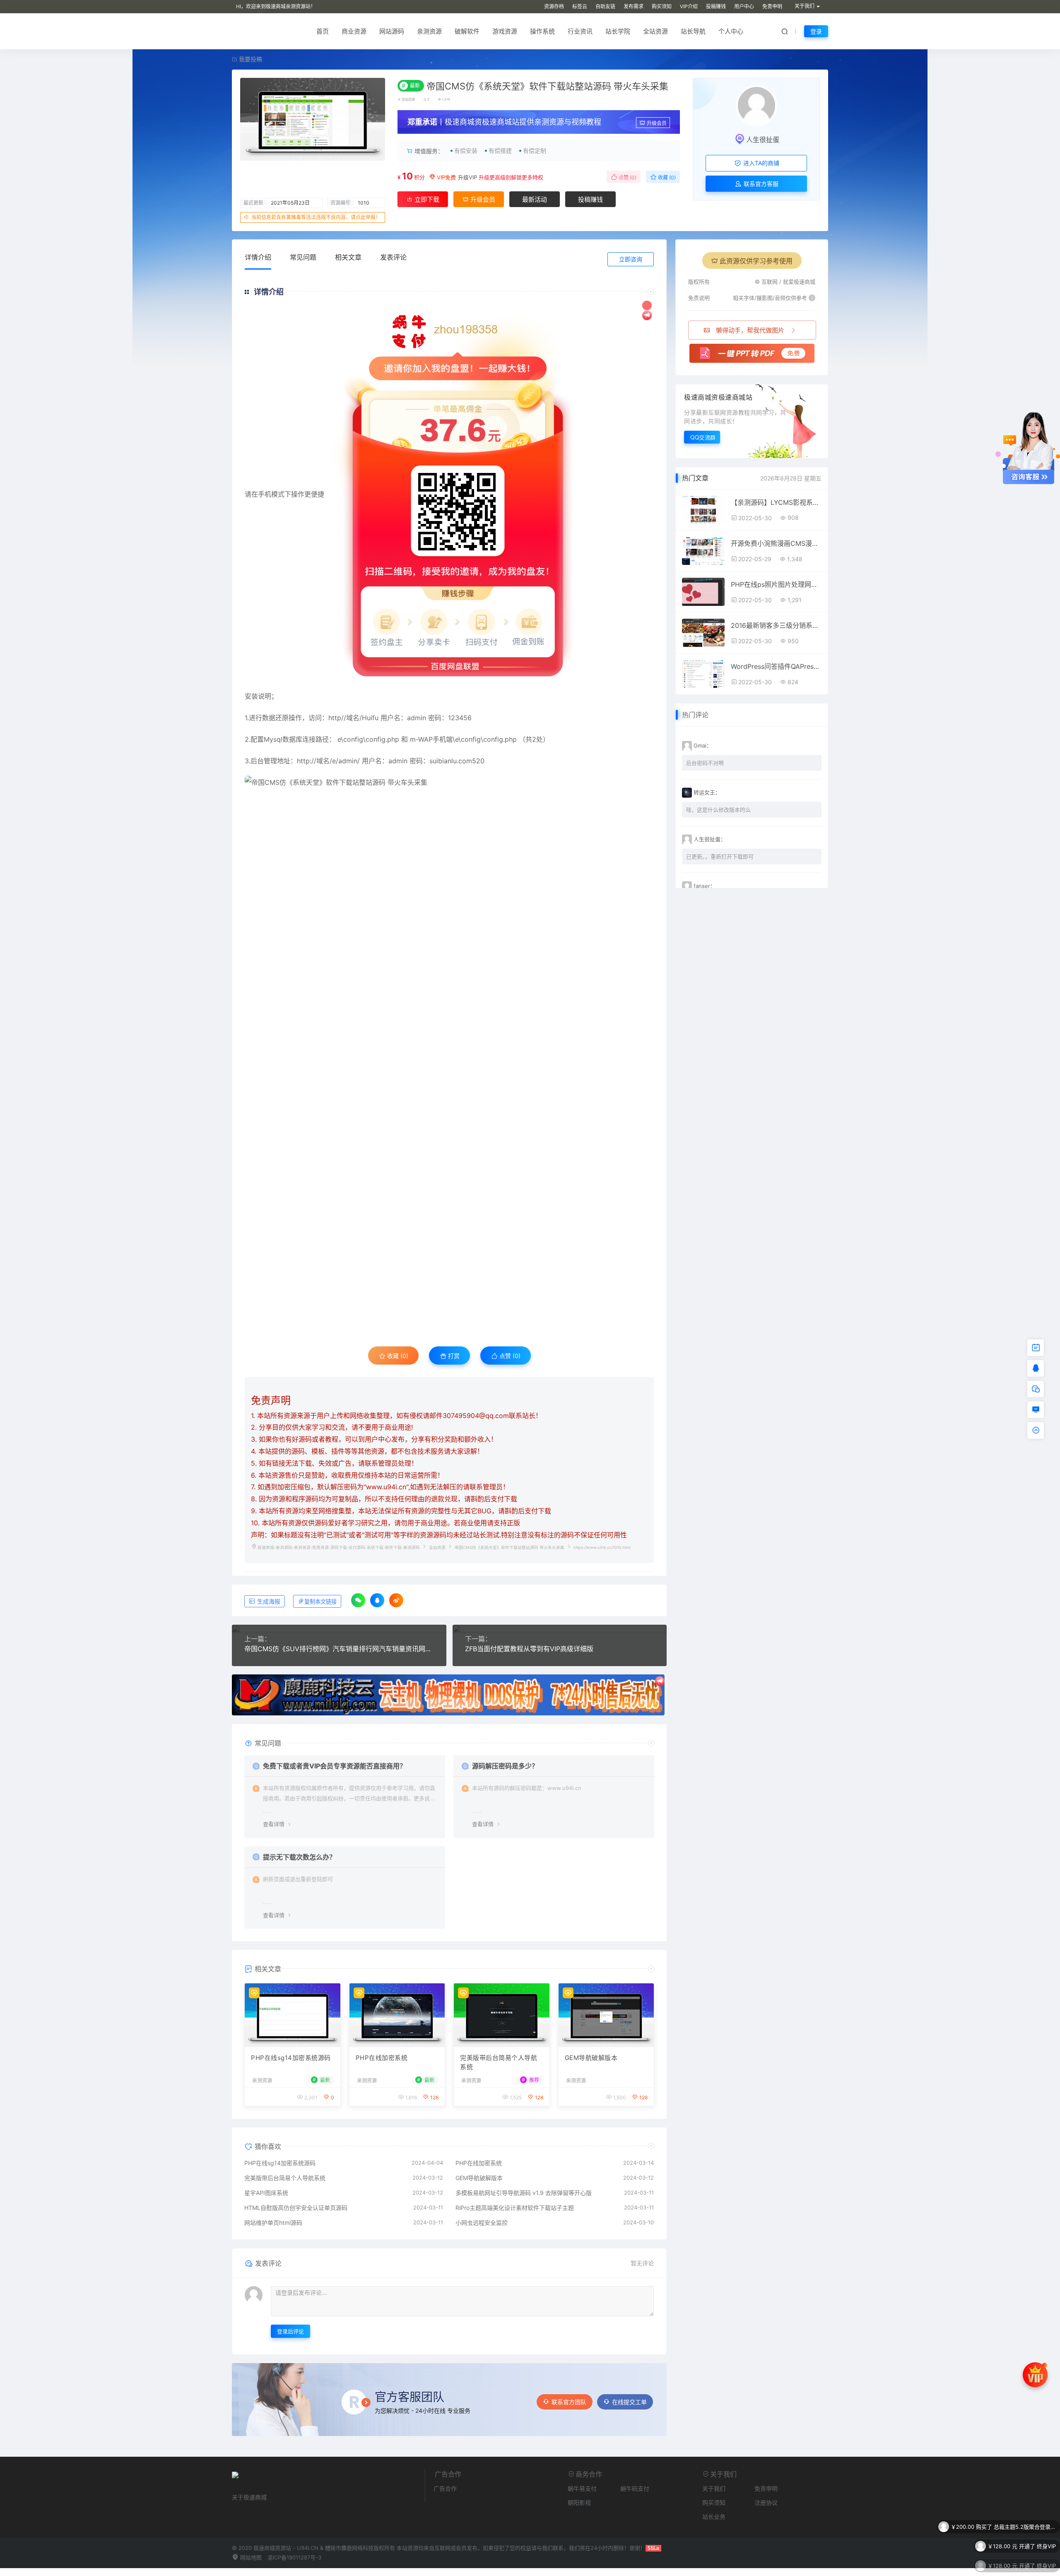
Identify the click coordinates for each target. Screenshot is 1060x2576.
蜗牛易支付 (582, 2488)
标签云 (580, 6)
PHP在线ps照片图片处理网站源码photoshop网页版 (776, 584)
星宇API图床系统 (266, 2193)
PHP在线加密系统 (382, 2058)
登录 (816, 31)
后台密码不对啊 (705, 763)
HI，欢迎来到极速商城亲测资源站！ (276, 6)
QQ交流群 (703, 437)
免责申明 (772, 6)
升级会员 (657, 123)
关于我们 (714, 2488)
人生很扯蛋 (763, 140)
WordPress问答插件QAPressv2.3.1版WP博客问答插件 (776, 666)
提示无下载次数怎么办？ (299, 1857)
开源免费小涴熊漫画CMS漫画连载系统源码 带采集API (776, 543)
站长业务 (714, 2517)
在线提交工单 (629, 2402)
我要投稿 (250, 59)
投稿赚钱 (716, 6)
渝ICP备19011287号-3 (294, 2557)
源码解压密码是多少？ (505, 1766)
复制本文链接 (320, 1602)
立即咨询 (631, 259)
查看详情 (274, 1824)
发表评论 (393, 257)
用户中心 (744, 6)
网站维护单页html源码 (273, 2223)
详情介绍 (258, 257)
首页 (323, 31)
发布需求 (634, 6)
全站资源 (655, 31)
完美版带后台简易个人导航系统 (499, 2062)
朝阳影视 (579, 2502)
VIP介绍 (689, 6)
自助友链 (605, 6)
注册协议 (766, 2502)
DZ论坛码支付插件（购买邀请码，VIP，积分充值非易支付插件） (1025, 2547)
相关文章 (348, 257)
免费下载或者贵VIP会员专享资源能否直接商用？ (335, 1766)
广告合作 (445, 2488)
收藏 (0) (666, 177)
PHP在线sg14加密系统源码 (291, 2058)
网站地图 (250, 2557)
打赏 (453, 1356)
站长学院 (618, 31)
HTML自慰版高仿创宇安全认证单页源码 (296, 2208)
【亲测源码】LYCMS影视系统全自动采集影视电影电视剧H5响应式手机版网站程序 (776, 502)
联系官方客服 (760, 184)
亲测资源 (429, 31)
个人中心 (731, 31)
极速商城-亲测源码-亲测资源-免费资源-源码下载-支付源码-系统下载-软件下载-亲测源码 (339, 1547)
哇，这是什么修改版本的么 (718, 810)
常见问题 (303, 257)
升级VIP (467, 177)
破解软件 (467, 31)
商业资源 (354, 31)
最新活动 (535, 199)
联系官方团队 (569, 2402)
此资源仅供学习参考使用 (756, 261)
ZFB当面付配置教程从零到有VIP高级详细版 (529, 1649)
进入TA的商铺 (760, 163)
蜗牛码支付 (635, 2488)
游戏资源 (505, 31)
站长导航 (693, 31)
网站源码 (392, 31)
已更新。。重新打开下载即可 (720, 856)
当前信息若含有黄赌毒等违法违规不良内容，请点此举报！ (316, 217)
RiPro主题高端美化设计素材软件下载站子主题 (515, 2208)
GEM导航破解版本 (591, 2058)
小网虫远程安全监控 (482, 2223)
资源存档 (554, 6)
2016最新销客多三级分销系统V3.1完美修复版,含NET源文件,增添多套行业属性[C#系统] (776, 625)
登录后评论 (290, 2331)
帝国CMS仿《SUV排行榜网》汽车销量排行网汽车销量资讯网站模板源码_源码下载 (339, 1649)
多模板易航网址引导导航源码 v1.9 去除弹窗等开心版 (524, 2193)
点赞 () (627, 177)
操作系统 (542, 31)
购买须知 (662, 6)
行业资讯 (580, 31)
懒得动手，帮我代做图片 (750, 330)
